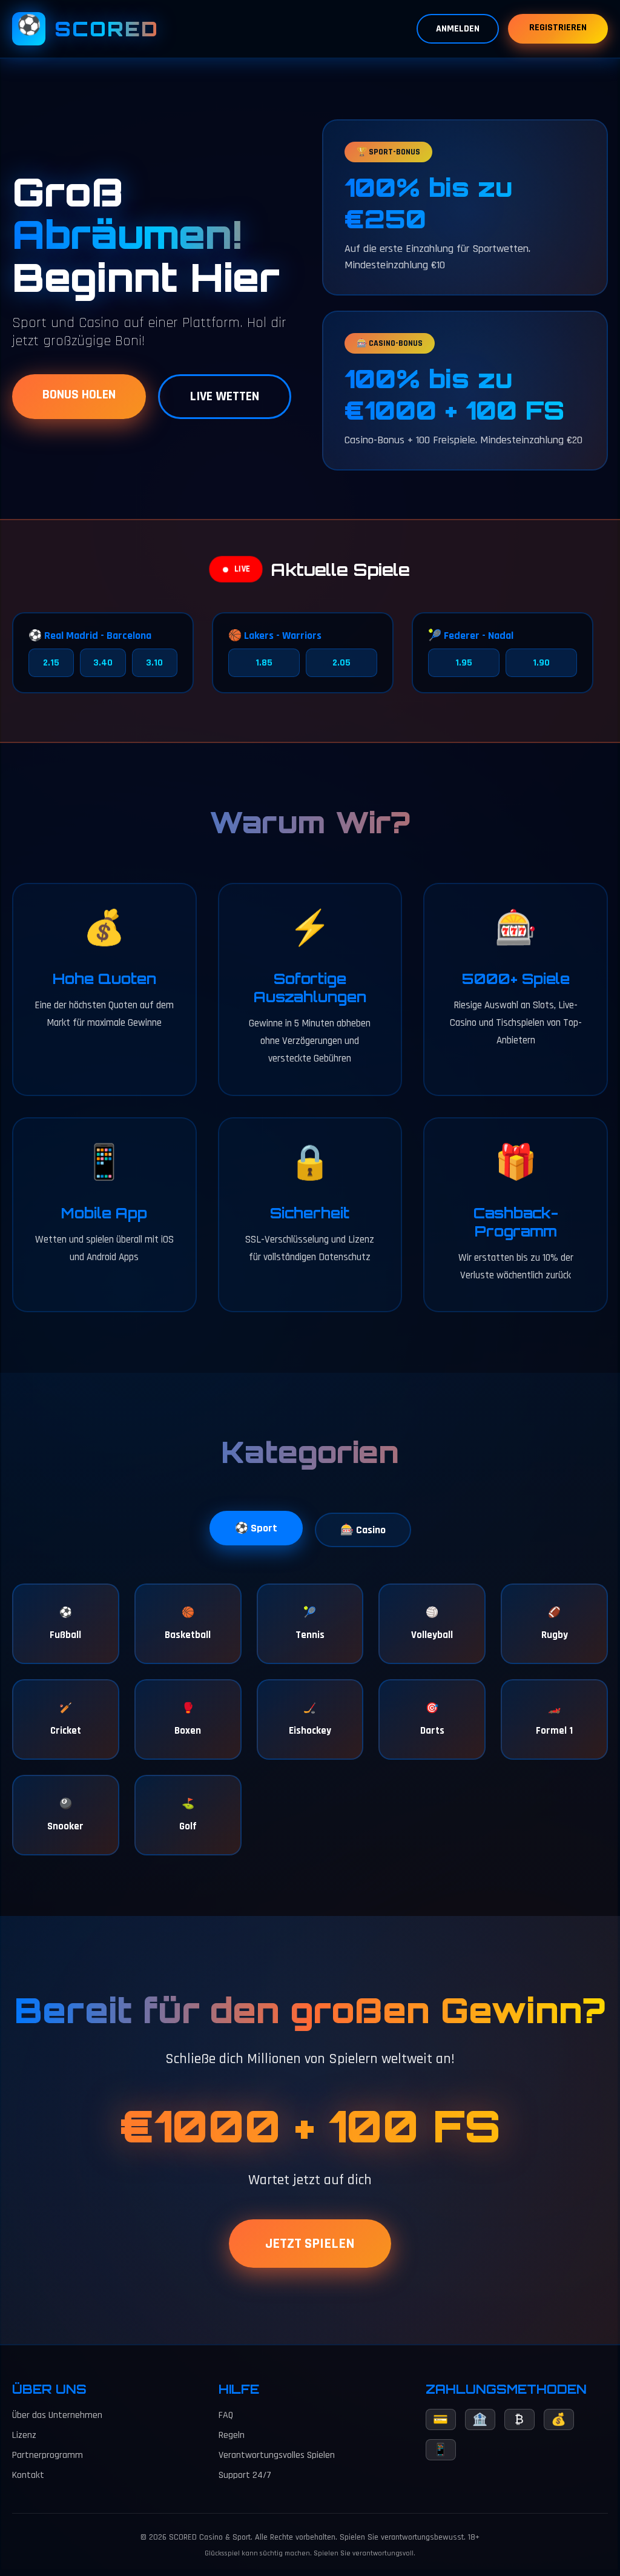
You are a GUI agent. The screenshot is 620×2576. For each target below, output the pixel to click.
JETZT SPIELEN (310, 2244)
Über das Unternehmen (57, 2415)
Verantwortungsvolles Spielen (277, 2455)
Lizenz (24, 2435)
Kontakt (28, 2475)
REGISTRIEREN (558, 28)
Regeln (232, 2435)
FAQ (226, 2415)
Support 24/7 (245, 2475)
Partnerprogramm (48, 2455)
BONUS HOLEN (79, 395)
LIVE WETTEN (225, 397)
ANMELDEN (458, 29)
